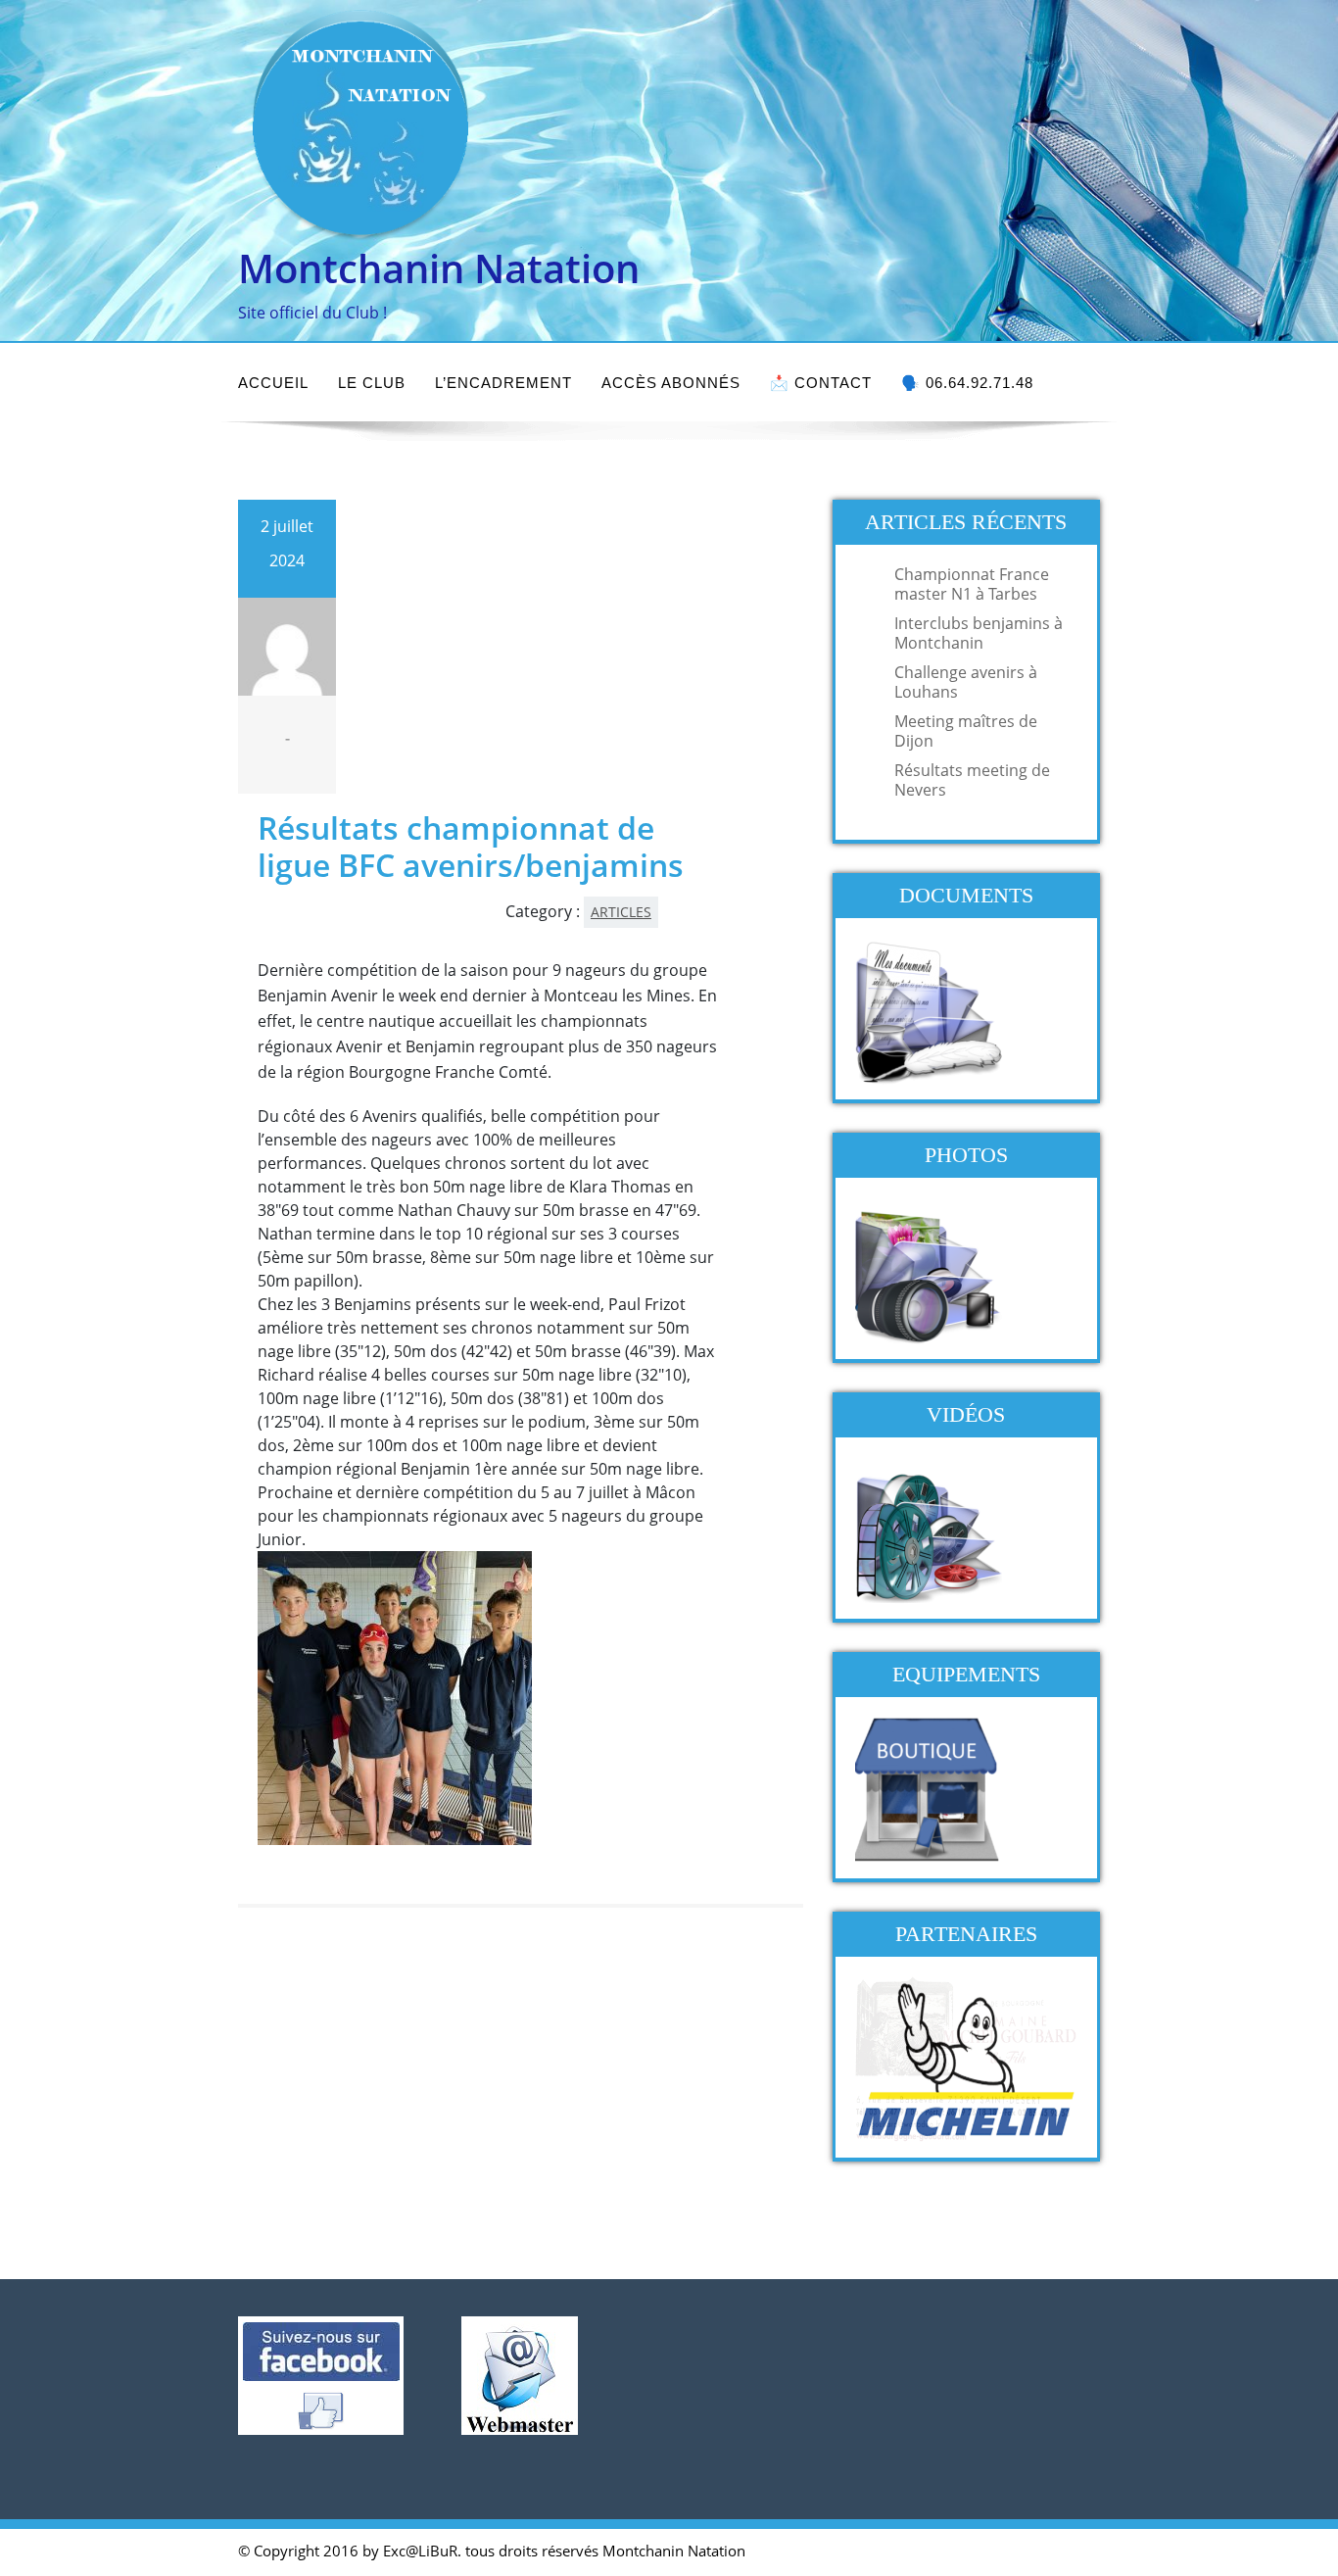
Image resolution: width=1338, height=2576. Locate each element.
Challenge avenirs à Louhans (966, 682)
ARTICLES (621, 912)
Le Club (372, 383)
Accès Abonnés (671, 383)
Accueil (273, 383)
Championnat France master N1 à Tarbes (972, 584)
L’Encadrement (503, 383)
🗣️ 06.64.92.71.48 (967, 383)
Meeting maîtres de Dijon (966, 731)
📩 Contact (821, 383)
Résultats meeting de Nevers (972, 780)
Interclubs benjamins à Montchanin (979, 633)
